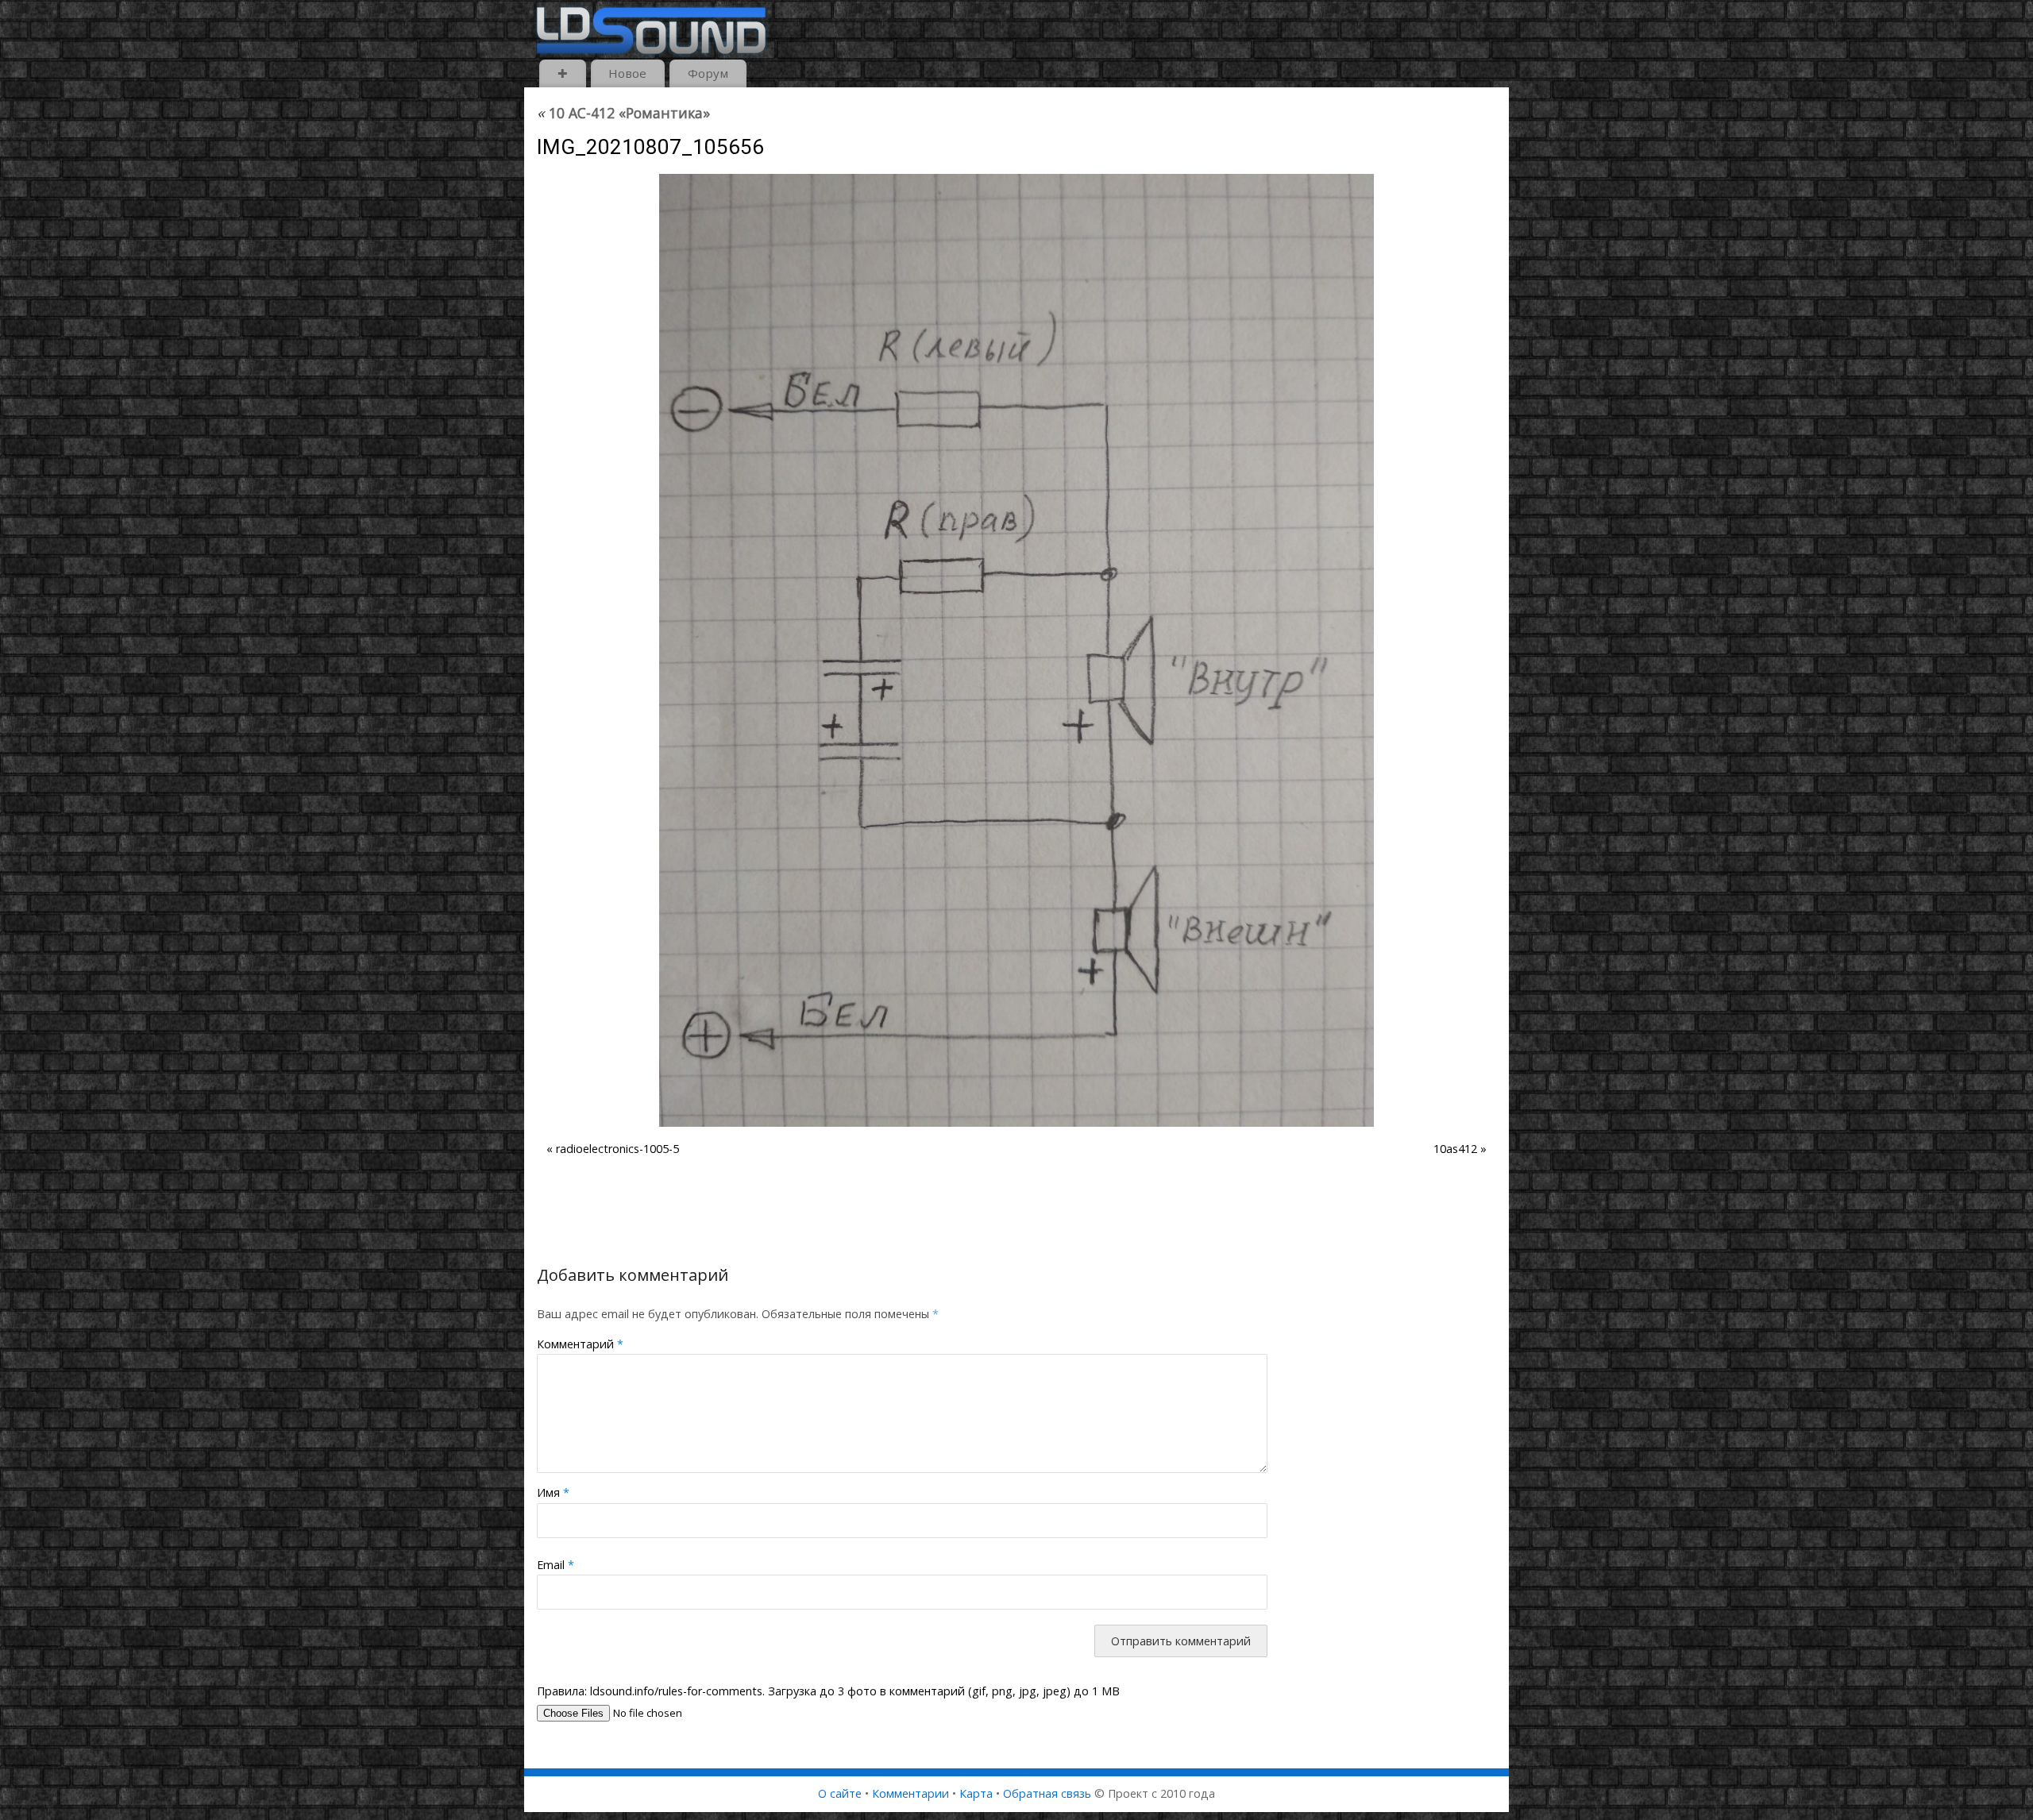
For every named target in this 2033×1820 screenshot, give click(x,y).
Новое (627, 73)
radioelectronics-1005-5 (617, 1149)
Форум (708, 73)
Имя (553, 1492)
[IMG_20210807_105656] (1016, 650)
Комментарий (580, 1344)
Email (556, 1565)
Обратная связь (1047, 1793)
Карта (976, 1793)
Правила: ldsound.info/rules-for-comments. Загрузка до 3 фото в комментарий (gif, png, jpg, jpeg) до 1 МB (828, 1691)
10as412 (1455, 1149)
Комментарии (910, 1793)
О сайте (840, 1793)
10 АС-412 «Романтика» (623, 113)
